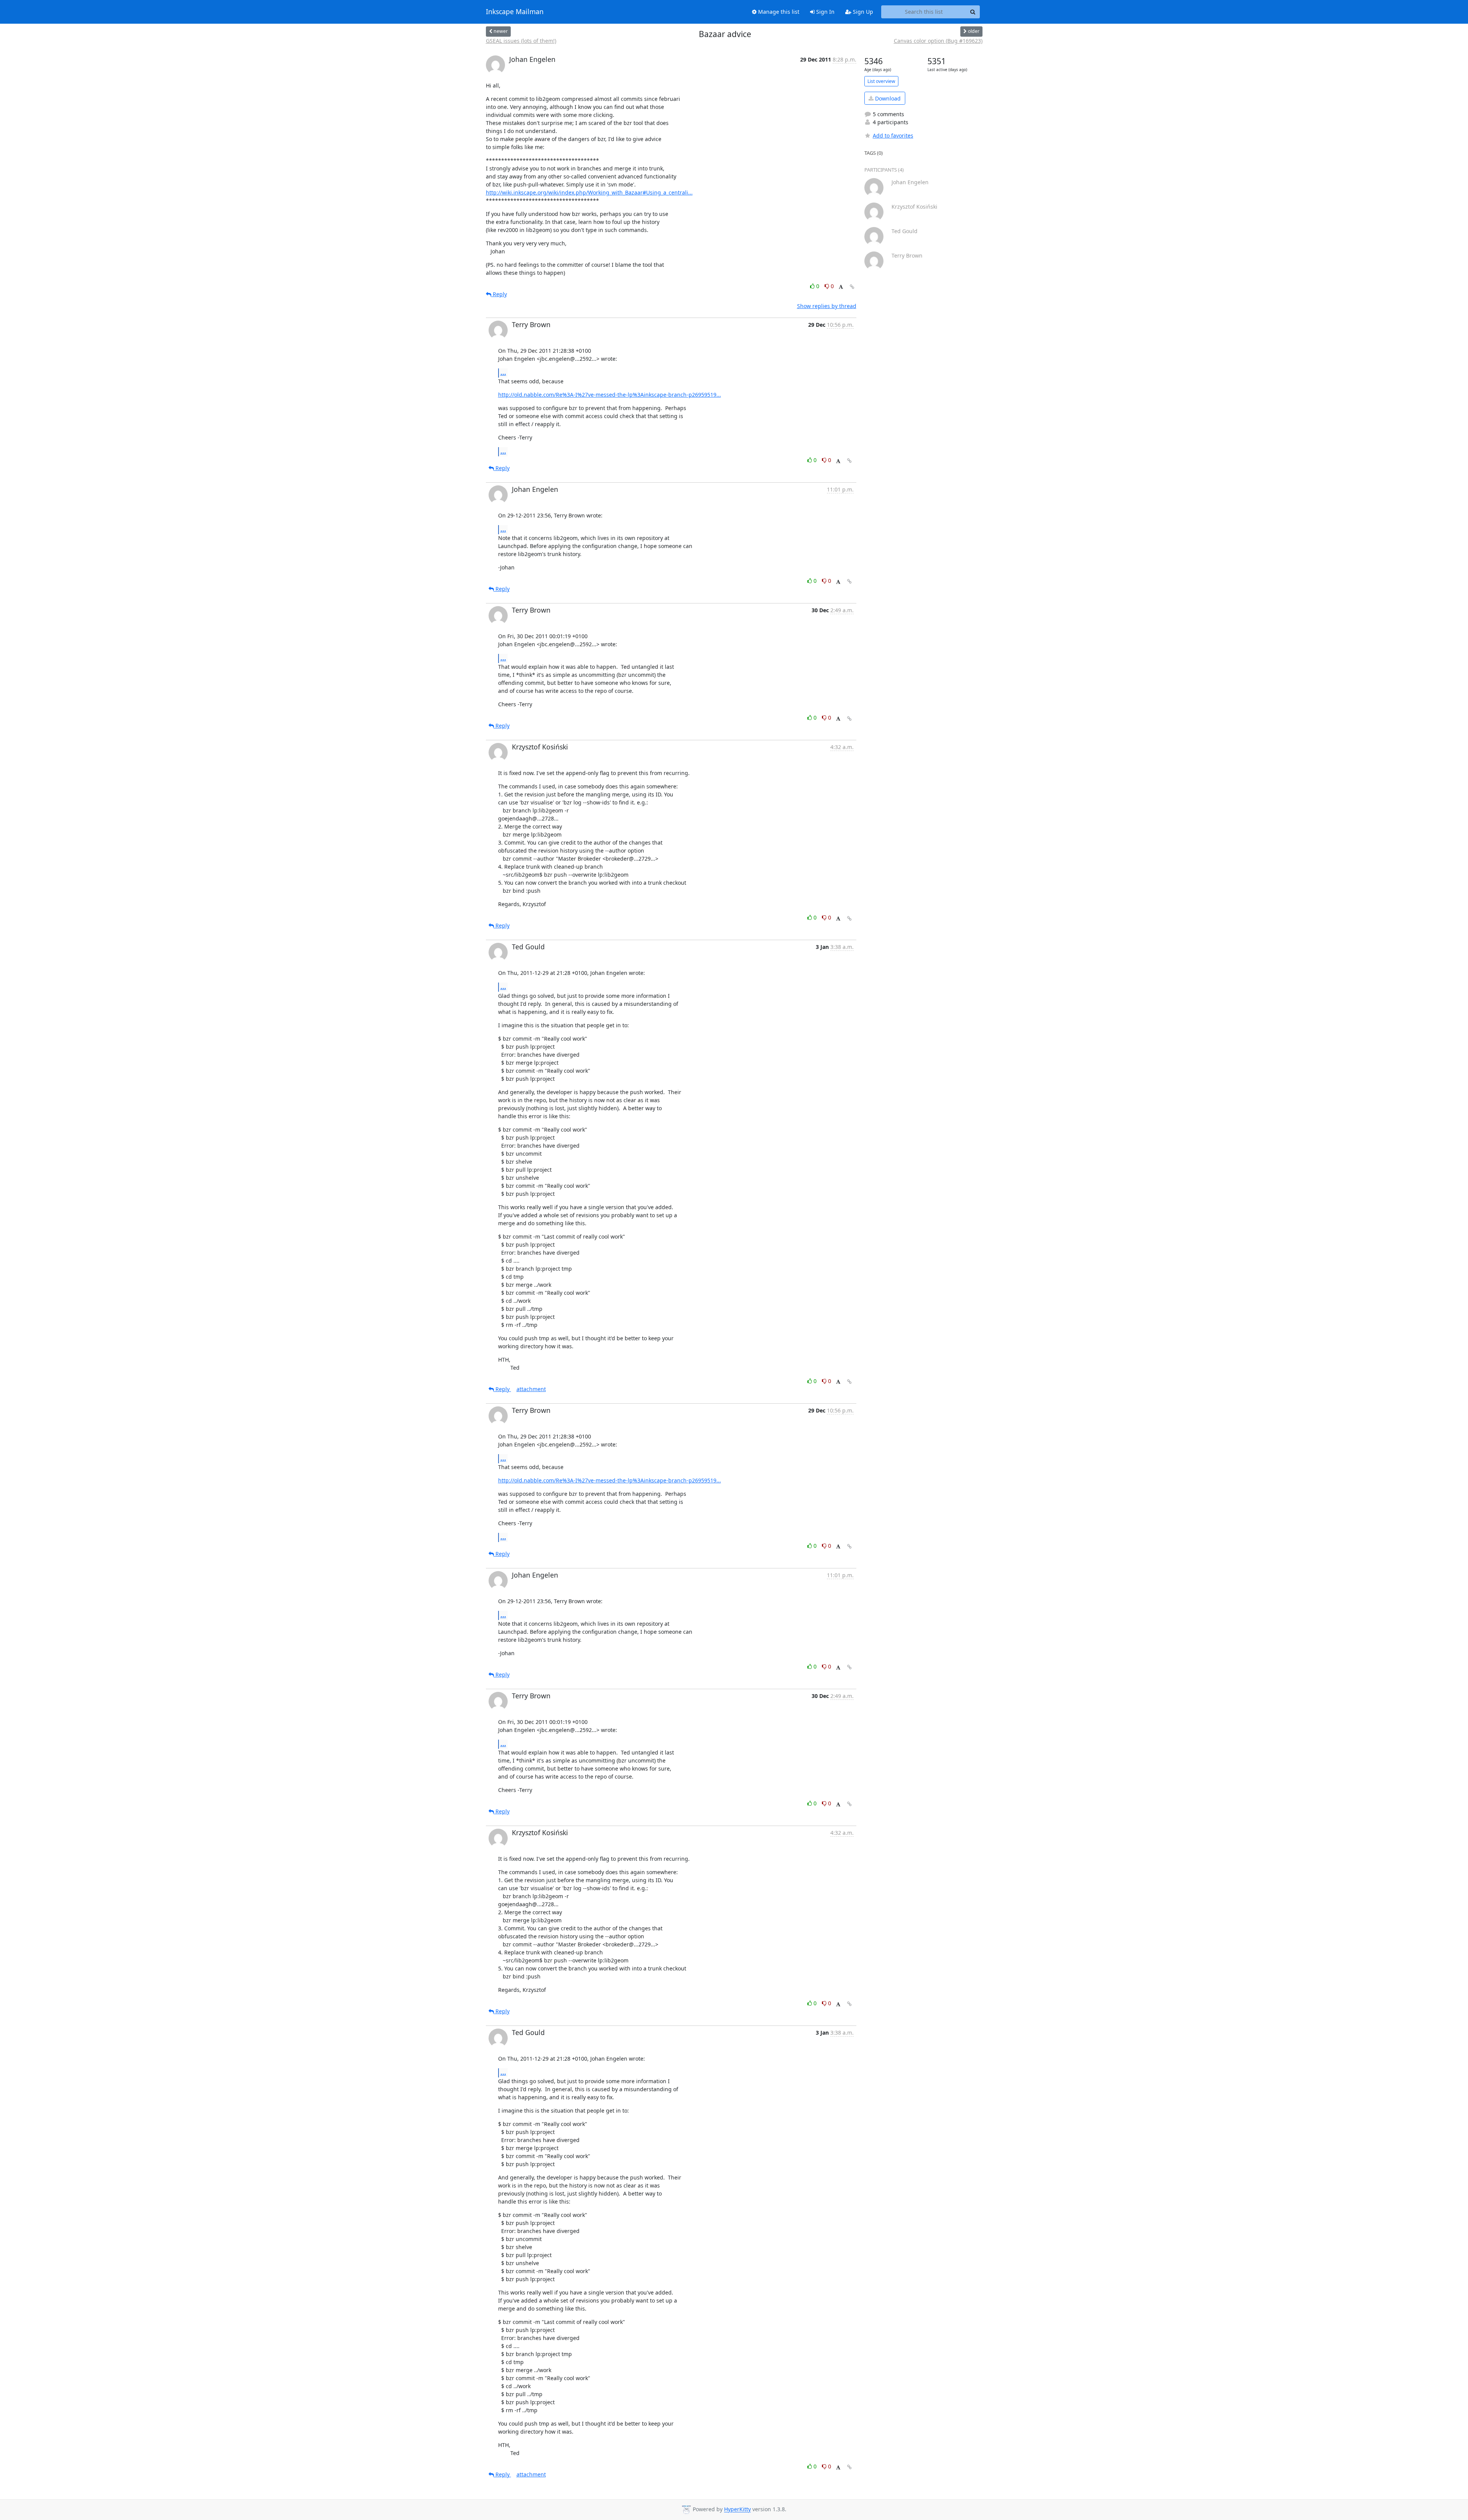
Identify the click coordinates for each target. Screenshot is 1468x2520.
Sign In (825, 12)
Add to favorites (893, 135)
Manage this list (778, 12)
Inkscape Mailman (515, 12)
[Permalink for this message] (852, 287)
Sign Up (862, 12)
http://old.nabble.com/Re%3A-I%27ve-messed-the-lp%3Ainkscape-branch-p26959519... (610, 395)
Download (887, 98)
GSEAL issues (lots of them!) (521, 41)
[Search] (973, 12)
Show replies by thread (827, 306)
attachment (531, 1389)
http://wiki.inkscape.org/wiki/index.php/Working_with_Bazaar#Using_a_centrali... (589, 192)
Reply (499, 294)
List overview (881, 81)
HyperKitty (737, 2509)
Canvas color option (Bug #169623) (938, 41)
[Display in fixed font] (841, 287)
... (503, 373)
